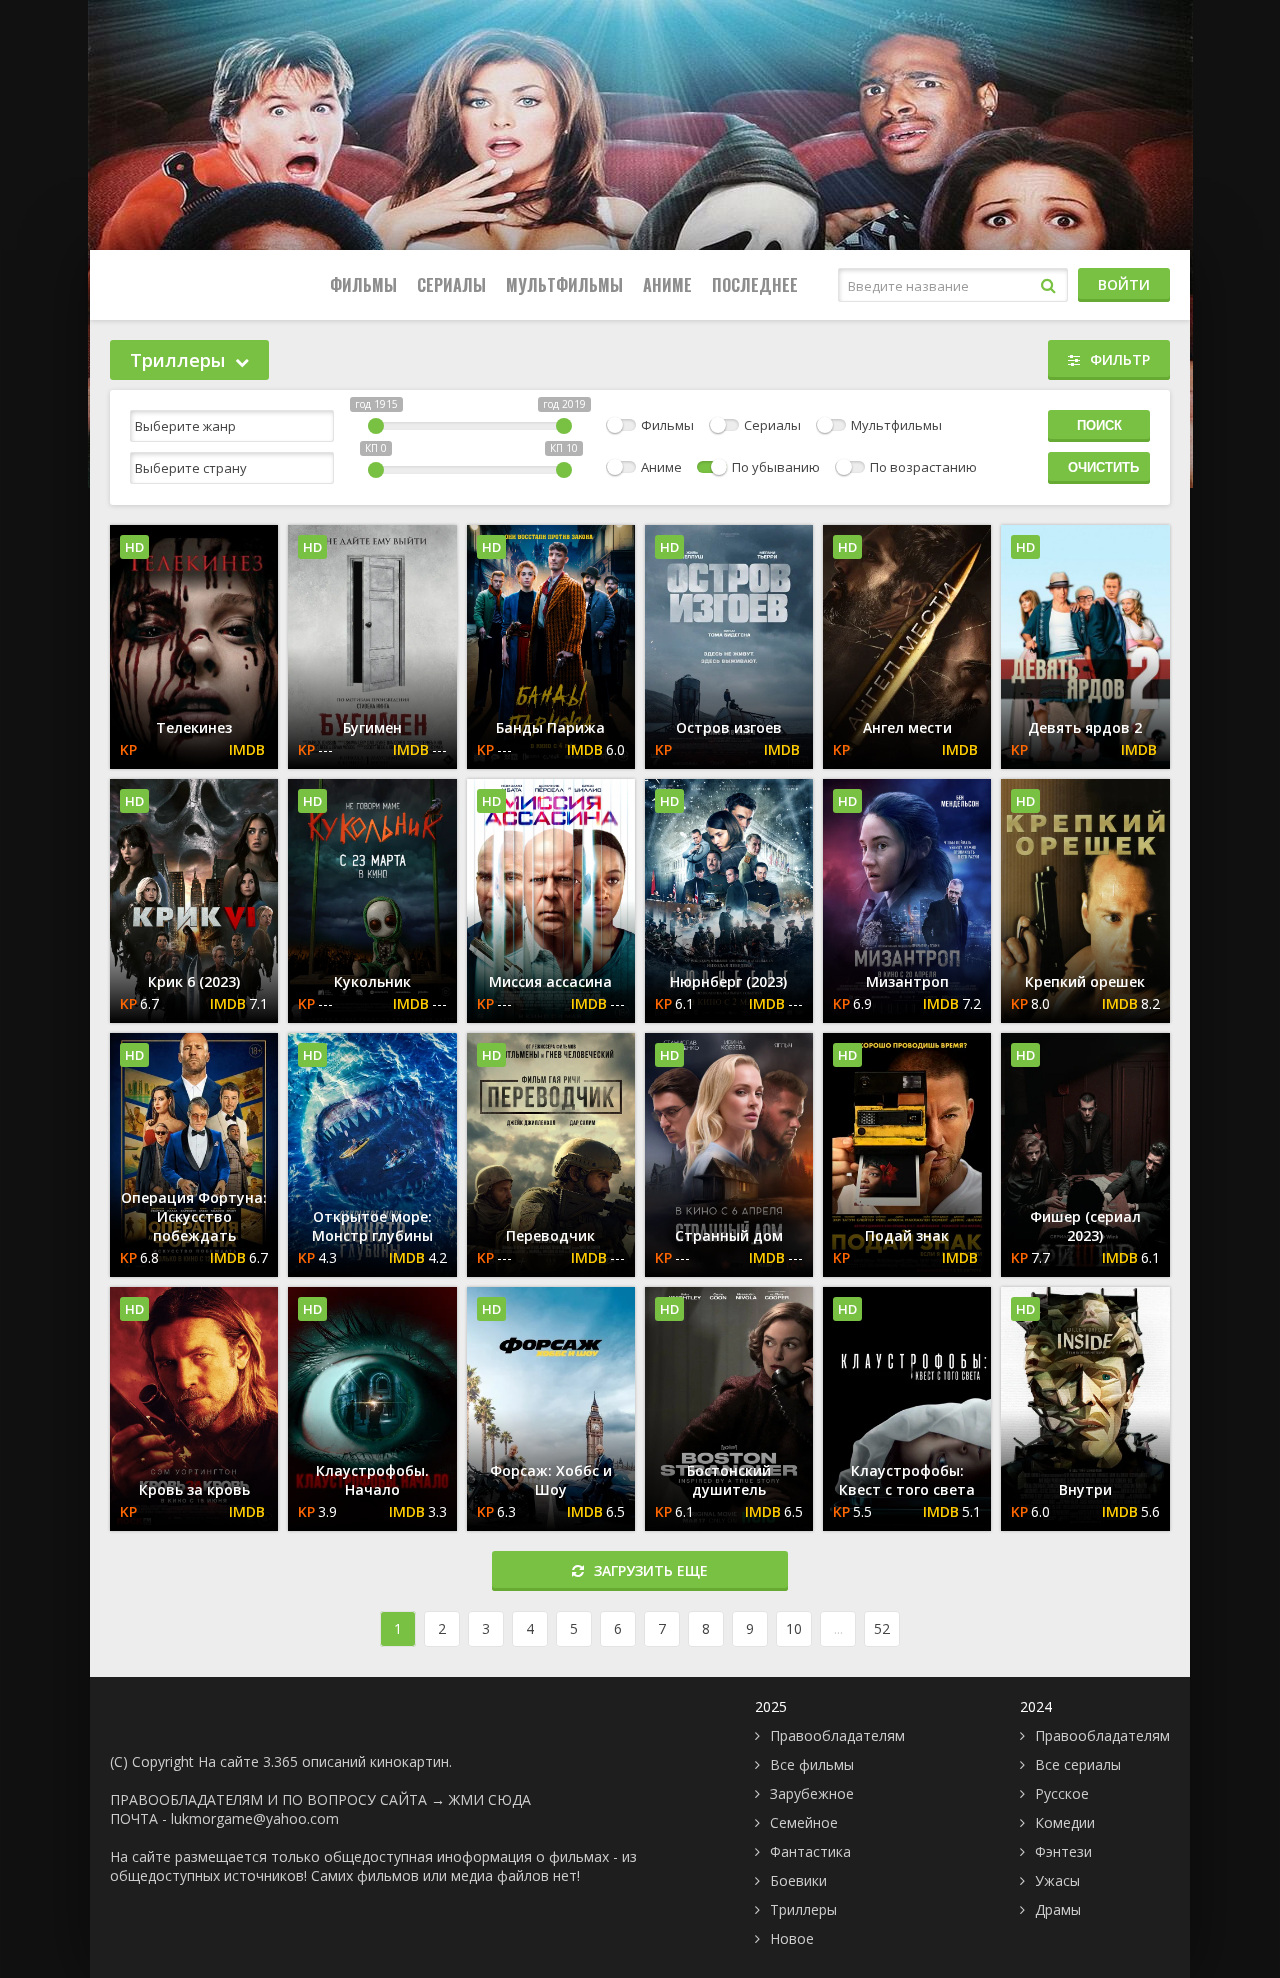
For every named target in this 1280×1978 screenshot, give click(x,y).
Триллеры (803, 1909)
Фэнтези (1063, 1851)
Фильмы (363, 285)
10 (794, 1628)
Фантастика (810, 1851)
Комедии (1065, 1822)
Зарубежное (812, 1793)
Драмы (1058, 1909)
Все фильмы (812, 1764)
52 (882, 1628)
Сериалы (451, 285)
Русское (1062, 1793)
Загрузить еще (651, 1570)
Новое (792, 1938)
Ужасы (1057, 1880)
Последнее (755, 285)
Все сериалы (1078, 1764)
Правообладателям (837, 1735)
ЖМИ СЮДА (490, 1799)
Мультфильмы (564, 285)
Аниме (667, 285)
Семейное (804, 1822)
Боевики (798, 1880)
